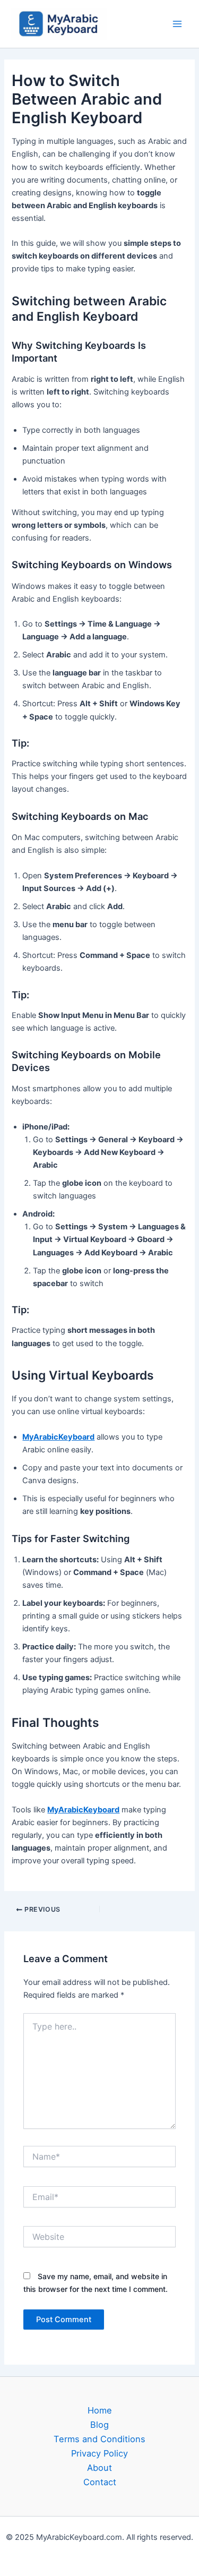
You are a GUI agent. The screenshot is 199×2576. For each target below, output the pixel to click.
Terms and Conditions (99, 2439)
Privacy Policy (99, 2453)
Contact (100, 2482)
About (99, 2468)
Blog (99, 2425)
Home (100, 2410)
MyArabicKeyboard (58, 1437)
